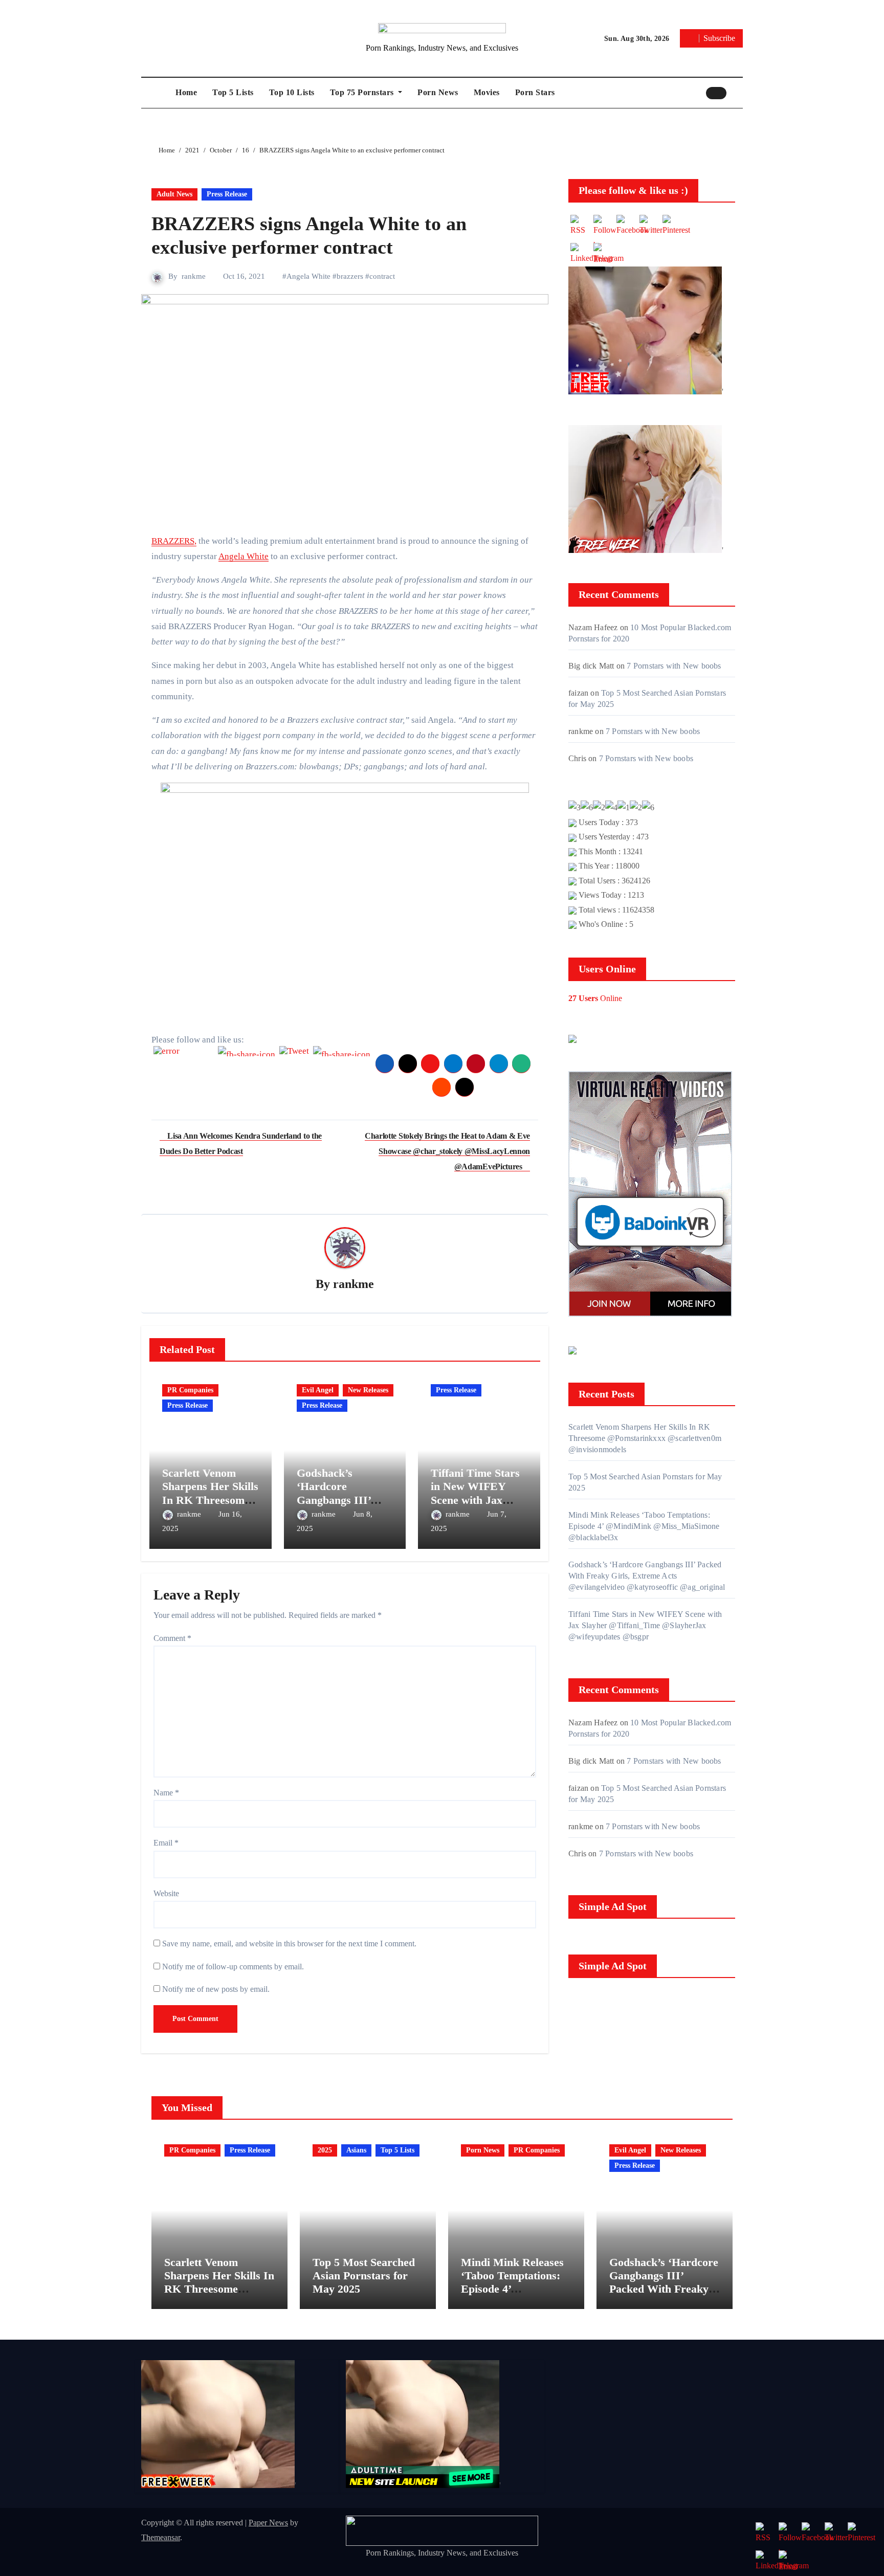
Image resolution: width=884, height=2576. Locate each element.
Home (186, 92)
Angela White (308, 276)
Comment (172, 1638)
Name (166, 1793)
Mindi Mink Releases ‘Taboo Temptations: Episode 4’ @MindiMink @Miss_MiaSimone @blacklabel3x (644, 1526)
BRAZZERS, (174, 541)
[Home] (156, 93)
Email (166, 1843)
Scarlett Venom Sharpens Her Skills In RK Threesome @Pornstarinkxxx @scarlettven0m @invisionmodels (645, 1438)
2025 (325, 2150)
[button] (737, 93)
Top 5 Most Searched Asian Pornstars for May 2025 (364, 2276)
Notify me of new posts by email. (216, 1989)
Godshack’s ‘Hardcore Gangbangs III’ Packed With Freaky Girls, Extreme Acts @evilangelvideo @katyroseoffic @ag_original (647, 1576)
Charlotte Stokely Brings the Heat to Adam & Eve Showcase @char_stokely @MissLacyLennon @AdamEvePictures (447, 1151)
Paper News (268, 2523)
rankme (194, 276)
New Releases (368, 1390)
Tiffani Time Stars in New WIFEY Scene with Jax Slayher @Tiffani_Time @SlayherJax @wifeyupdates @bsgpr (645, 1625)
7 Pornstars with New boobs (674, 666)
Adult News (174, 194)
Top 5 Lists (233, 92)
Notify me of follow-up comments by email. (233, 1967)
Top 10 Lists (292, 92)
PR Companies (190, 1390)
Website (166, 1893)
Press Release (227, 194)
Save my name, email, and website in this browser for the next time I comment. (289, 1944)
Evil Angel (318, 1390)
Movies (487, 92)
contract (382, 276)
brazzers (350, 276)
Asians (356, 2150)
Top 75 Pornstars (363, 92)
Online (595, 998)
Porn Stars (535, 92)
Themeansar (161, 2537)
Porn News (438, 92)
